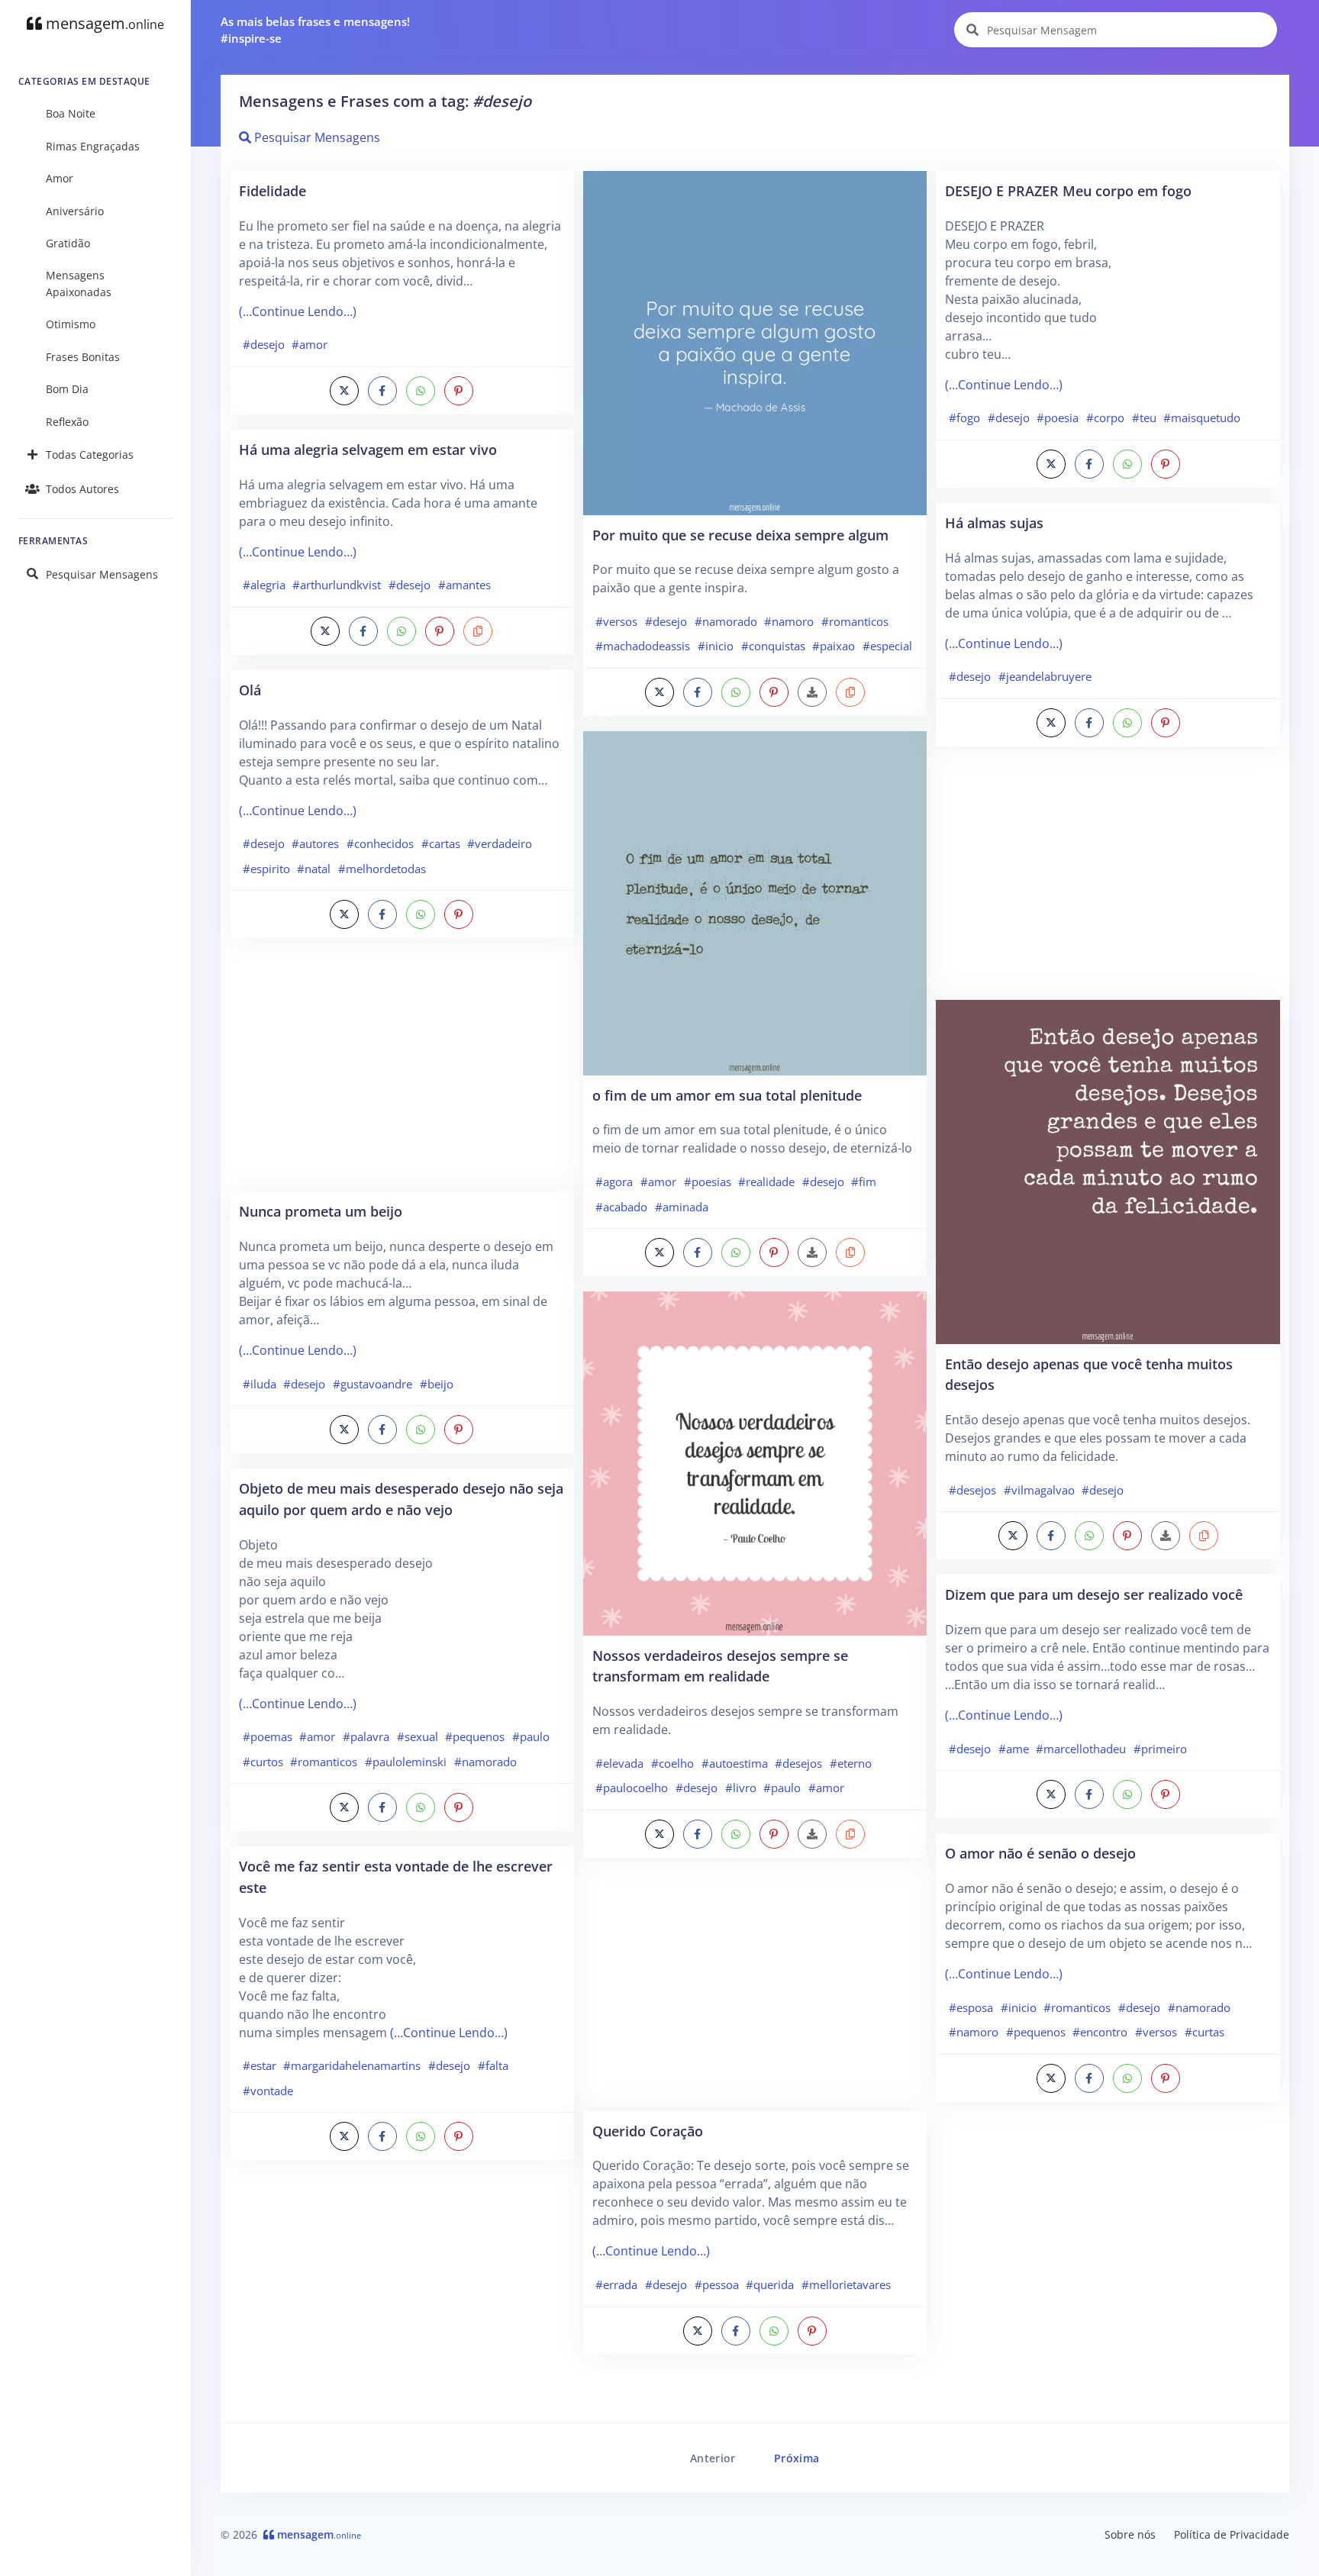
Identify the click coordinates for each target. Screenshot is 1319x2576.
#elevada (619, 1763)
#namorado (485, 1762)
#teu (1144, 418)
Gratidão (68, 243)
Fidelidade (273, 190)
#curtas (1205, 2032)
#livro (741, 1788)
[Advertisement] (402, 1072)
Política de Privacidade (1232, 2534)
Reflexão (67, 422)
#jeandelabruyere (1045, 676)
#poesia (1058, 418)
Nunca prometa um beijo (321, 1211)
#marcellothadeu (1081, 1749)
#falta (493, 2065)
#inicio (716, 646)
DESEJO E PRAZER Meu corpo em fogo (1068, 190)
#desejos (798, 1763)
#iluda (260, 1384)
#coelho (672, 1763)
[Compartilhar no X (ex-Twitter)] (344, 391)
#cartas (441, 843)
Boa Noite (71, 113)
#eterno (851, 1763)
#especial (887, 646)
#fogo (964, 418)
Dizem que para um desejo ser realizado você (1094, 1594)
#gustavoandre (372, 1384)
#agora (614, 1182)
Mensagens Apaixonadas (79, 284)
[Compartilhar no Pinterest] (459, 391)
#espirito (266, 869)
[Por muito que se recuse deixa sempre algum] (755, 342)
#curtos (263, 1762)
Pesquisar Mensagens (102, 574)
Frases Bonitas (83, 357)
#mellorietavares (846, 2284)
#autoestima (735, 1763)
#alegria (264, 585)
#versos (616, 621)
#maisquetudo (1202, 418)
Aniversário (75, 211)
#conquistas (773, 646)
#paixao (834, 646)
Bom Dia (67, 389)
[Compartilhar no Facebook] (382, 391)
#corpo (1105, 418)
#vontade (268, 2091)
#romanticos (324, 1762)
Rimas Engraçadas (93, 146)
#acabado (621, 1207)
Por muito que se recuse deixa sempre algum (740, 535)
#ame (1014, 1749)
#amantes (464, 585)
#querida (770, 2284)
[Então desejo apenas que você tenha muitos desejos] (1108, 1171)
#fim (864, 1182)
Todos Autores (82, 489)
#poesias (708, 1182)
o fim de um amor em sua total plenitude (727, 1095)
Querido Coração (648, 2131)
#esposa (971, 2007)
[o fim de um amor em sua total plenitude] (755, 902)
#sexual (418, 1736)
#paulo (531, 1736)
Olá (250, 690)
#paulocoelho (632, 1788)
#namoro (789, 621)
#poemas (268, 1736)
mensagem (103, 23)
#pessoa (717, 2284)
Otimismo (71, 324)
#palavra (366, 1736)
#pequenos (475, 1736)
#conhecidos (380, 843)
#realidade (766, 1182)
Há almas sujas (994, 522)
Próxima (797, 2458)
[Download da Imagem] (812, 692)
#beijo (437, 1384)
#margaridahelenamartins (352, 2065)
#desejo (264, 344)
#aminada (682, 1207)
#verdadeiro (500, 843)
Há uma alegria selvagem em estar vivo (368, 449)
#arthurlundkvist (337, 585)
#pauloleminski (406, 1762)
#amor (310, 344)
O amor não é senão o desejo (1040, 1853)
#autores (315, 843)
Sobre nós (1130, 2534)
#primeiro (1160, 1749)
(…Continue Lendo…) (298, 311)
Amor (60, 178)
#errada (616, 2284)
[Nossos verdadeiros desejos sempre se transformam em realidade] (755, 1462)
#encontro (1100, 2032)
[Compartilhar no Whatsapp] (421, 391)
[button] (478, 631)
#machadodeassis (643, 646)
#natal (314, 869)
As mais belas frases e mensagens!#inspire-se (315, 30)
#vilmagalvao (1039, 1490)
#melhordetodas (382, 869)
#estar (260, 2065)
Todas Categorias (90, 455)
